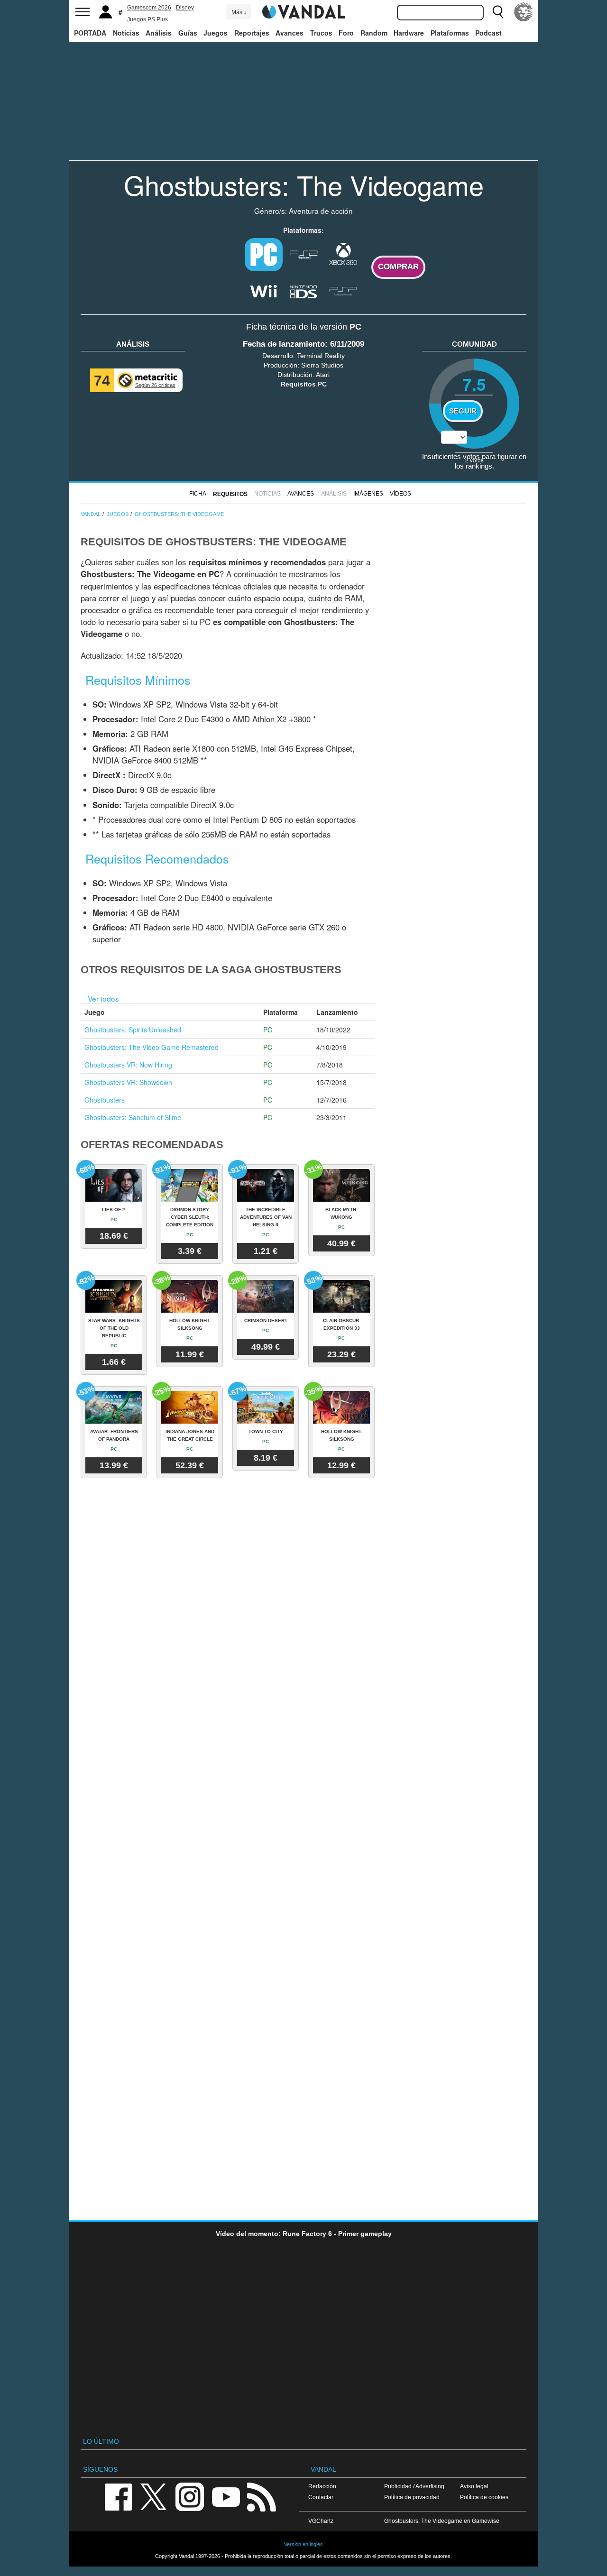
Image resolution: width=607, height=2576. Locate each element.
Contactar (321, 2497)
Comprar (398, 267)
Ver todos (103, 998)
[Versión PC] (264, 255)
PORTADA (90, 33)
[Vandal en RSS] (261, 2496)
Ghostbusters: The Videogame (304, 184)
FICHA (198, 494)
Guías (188, 33)
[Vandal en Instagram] (190, 2496)
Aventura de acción (321, 211)
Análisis (159, 33)
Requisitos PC (304, 384)
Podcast (488, 33)
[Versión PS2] (303, 254)
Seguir (463, 411)
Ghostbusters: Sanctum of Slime (133, 1117)
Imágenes (368, 494)
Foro (346, 33)
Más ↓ (239, 12)
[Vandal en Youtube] (226, 2496)
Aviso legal (474, 2486)
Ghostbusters (105, 1100)
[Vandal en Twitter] (154, 2496)
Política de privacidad (412, 2497)
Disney (185, 8)
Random (374, 33)
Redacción (322, 2486)
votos (474, 460)
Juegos (216, 33)
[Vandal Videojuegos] (303, 11)
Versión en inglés (303, 2544)
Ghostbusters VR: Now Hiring (128, 1065)
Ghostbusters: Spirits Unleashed (133, 1030)
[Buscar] (498, 12)
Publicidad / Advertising (414, 2486)
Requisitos (230, 494)
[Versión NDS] (303, 290)
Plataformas (450, 33)
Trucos (321, 33)
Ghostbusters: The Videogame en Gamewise (442, 2521)
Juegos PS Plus (147, 19)
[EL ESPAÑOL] (524, 12)
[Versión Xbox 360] (343, 254)
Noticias (126, 33)
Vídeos (400, 494)
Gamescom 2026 (149, 8)
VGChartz (321, 2521)
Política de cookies (484, 2497)
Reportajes (252, 33)
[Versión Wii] (264, 290)
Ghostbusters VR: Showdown (128, 1082)
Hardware (409, 33)
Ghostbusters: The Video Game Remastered (152, 1047)
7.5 (474, 384)
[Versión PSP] (343, 290)
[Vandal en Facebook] (118, 2496)
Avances (290, 33)
